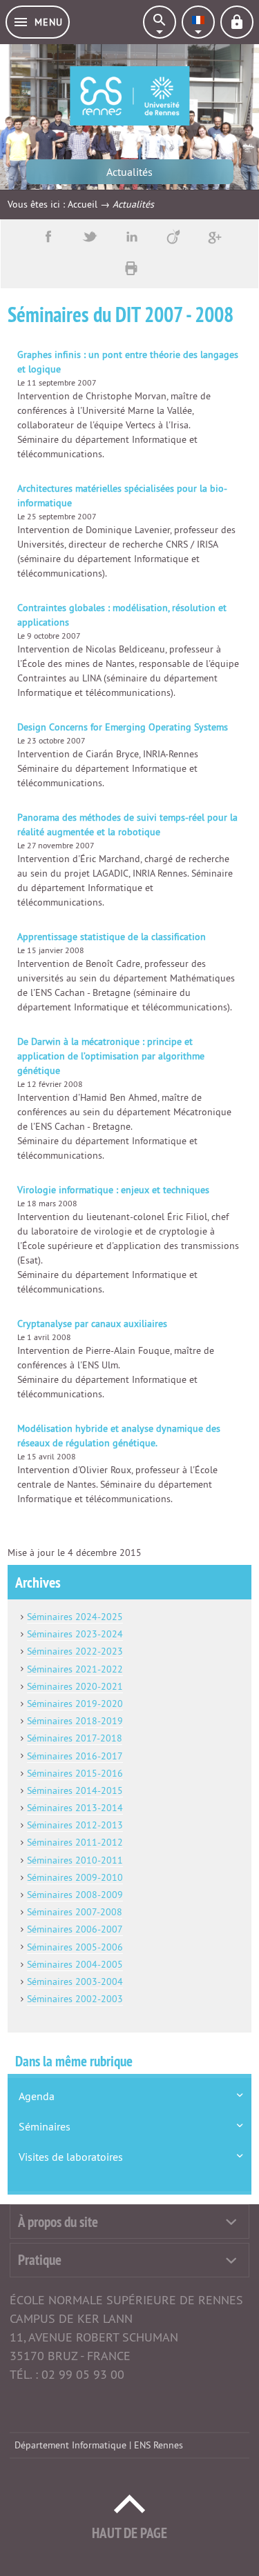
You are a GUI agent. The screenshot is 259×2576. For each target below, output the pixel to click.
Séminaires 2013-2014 (75, 1808)
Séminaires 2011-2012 (75, 1842)
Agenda (37, 2096)
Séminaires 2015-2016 (75, 1773)
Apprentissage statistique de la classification (112, 937)
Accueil (83, 204)
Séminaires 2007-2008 (75, 1912)
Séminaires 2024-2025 (75, 1617)
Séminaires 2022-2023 (75, 1651)
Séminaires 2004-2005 (75, 1964)
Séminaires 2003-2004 (75, 1981)
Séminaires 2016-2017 (75, 1756)
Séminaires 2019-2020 (75, 1704)
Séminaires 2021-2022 (75, 1669)
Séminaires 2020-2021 (75, 1686)
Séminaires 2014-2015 (75, 1790)
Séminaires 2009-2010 (75, 1877)
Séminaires (45, 2126)
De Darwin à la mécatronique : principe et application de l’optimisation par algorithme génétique (111, 1056)
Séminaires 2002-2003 (75, 1999)
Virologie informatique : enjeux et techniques (113, 1190)
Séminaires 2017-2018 (75, 1738)
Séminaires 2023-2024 (75, 1634)
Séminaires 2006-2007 (75, 1929)
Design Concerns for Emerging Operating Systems (123, 727)
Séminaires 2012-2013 (75, 1825)
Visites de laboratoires (71, 2157)
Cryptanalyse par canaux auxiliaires (92, 1324)
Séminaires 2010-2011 (75, 1860)
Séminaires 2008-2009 (75, 1895)
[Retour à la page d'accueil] (129, 96)
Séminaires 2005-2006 (75, 1947)
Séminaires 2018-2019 (75, 1721)
